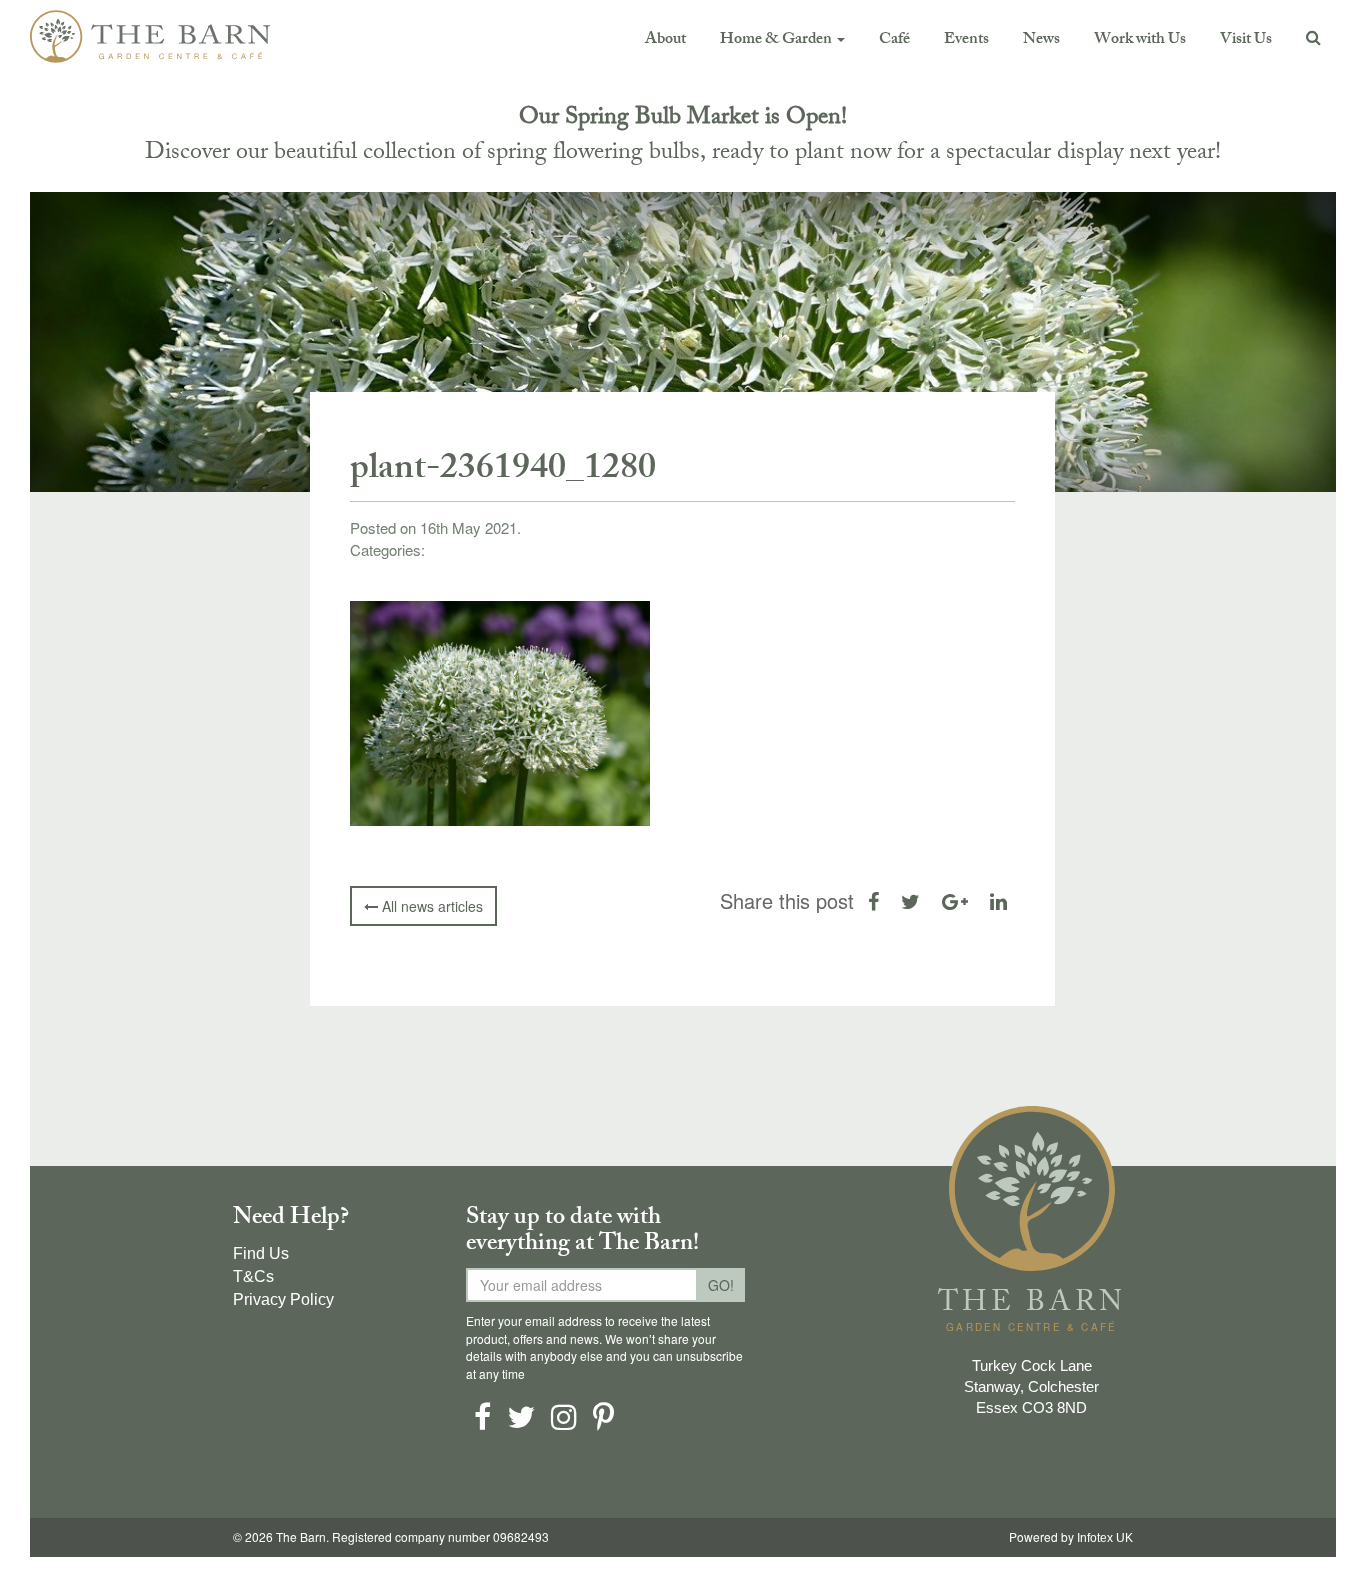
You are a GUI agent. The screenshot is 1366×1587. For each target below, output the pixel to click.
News (1041, 40)
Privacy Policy (283, 1299)
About (665, 40)
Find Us (261, 1253)
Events (966, 40)
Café (894, 40)
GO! (721, 1285)
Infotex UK (1105, 1538)
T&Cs (253, 1276)
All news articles (430, 906)
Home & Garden (777, 40)
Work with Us (1140, 40)
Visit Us (1246, 40)
